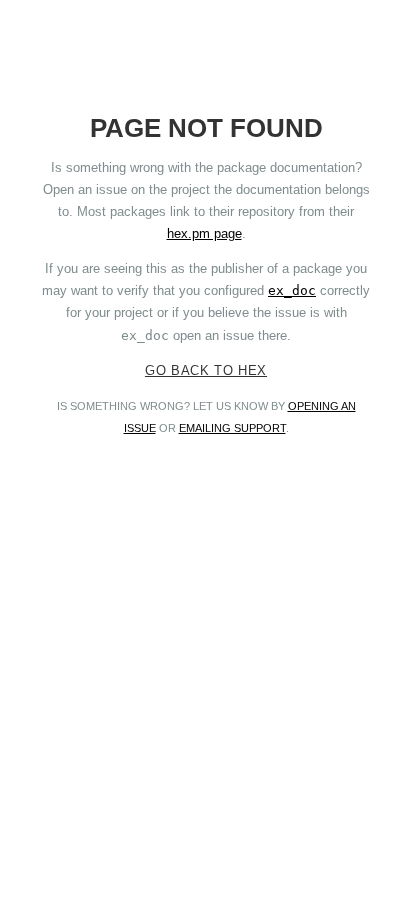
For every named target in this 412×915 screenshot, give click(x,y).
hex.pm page (204, 233)
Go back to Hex (206, 370)
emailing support (232, 428)
